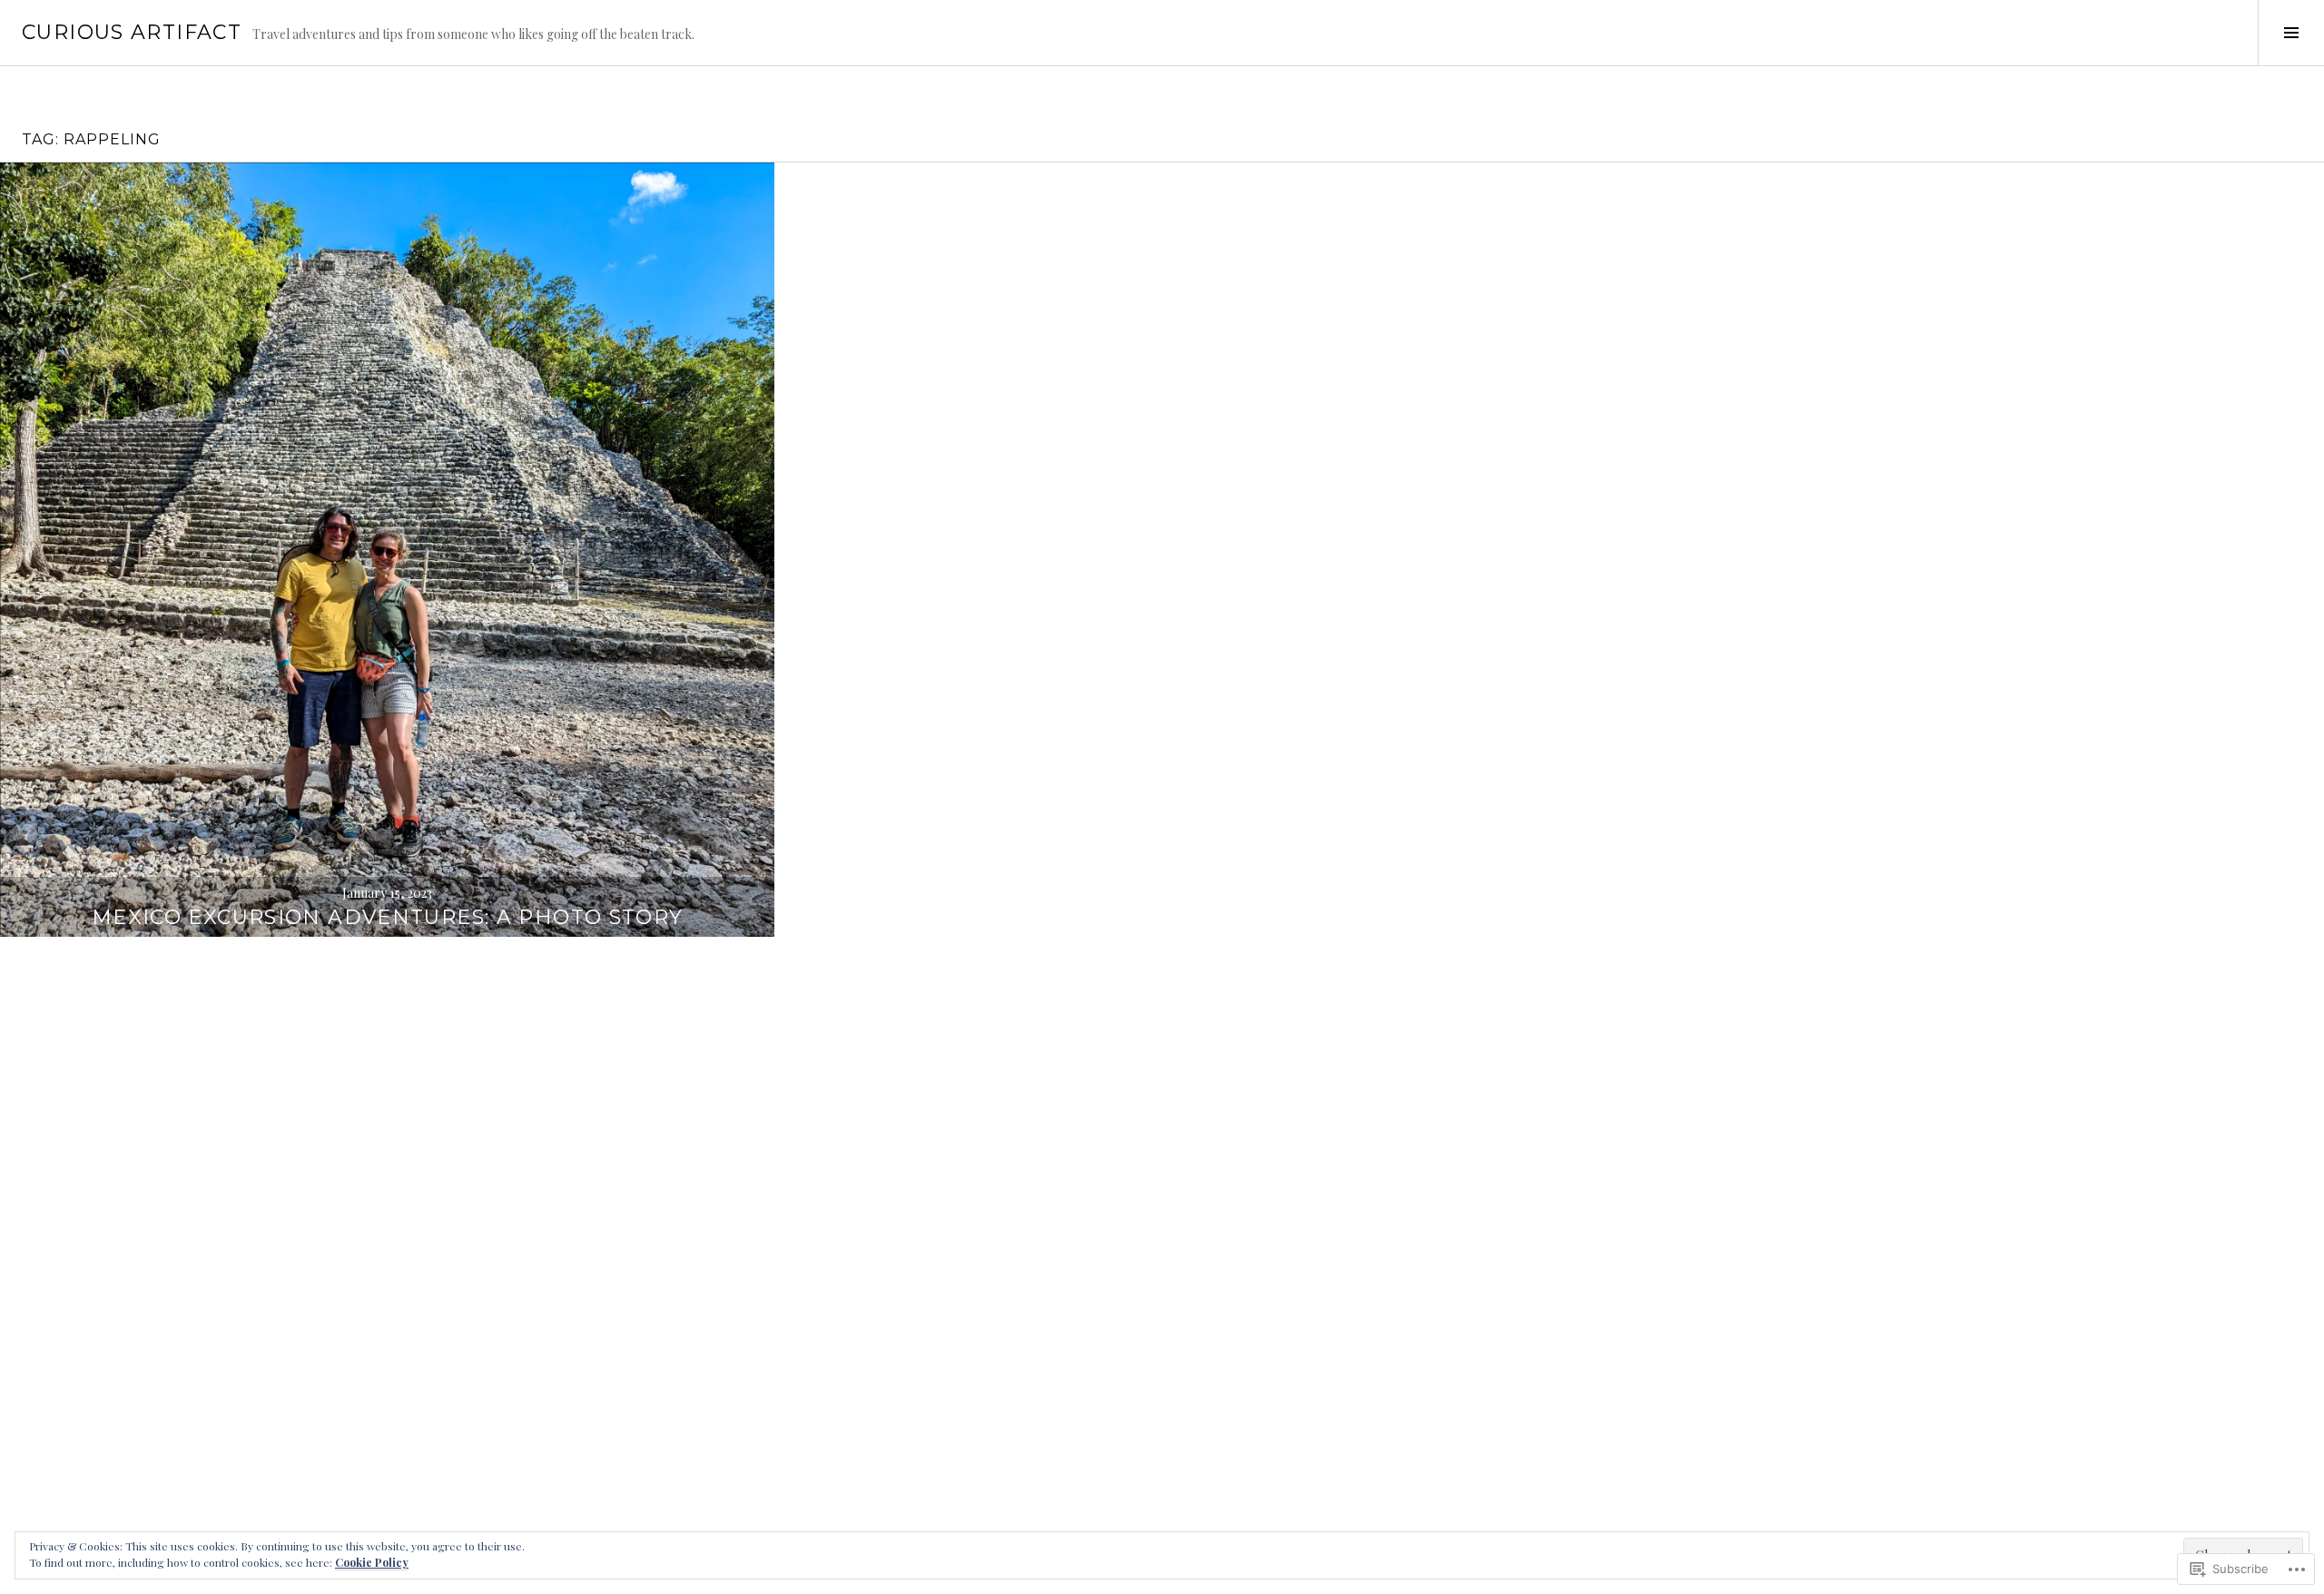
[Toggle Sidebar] (2291, 33)
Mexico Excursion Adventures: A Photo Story (388, 917)
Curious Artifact (132, 32)
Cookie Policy (372, 1562)
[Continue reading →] (387, 550)
